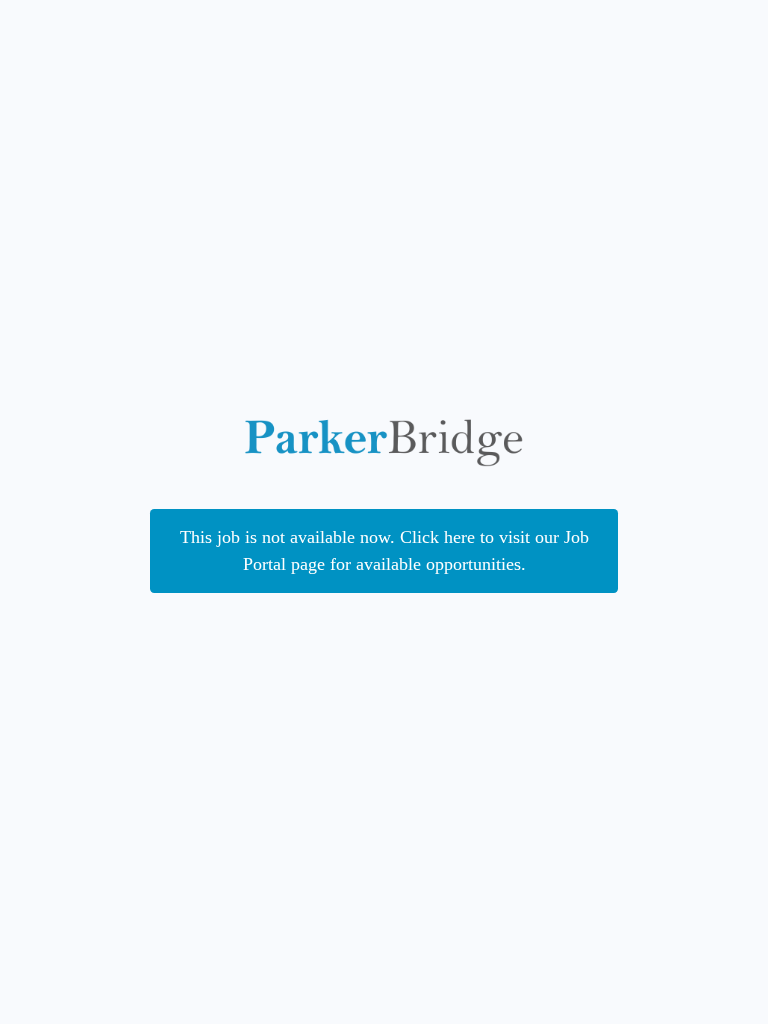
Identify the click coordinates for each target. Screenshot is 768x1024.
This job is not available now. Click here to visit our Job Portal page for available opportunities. (384, 550)
